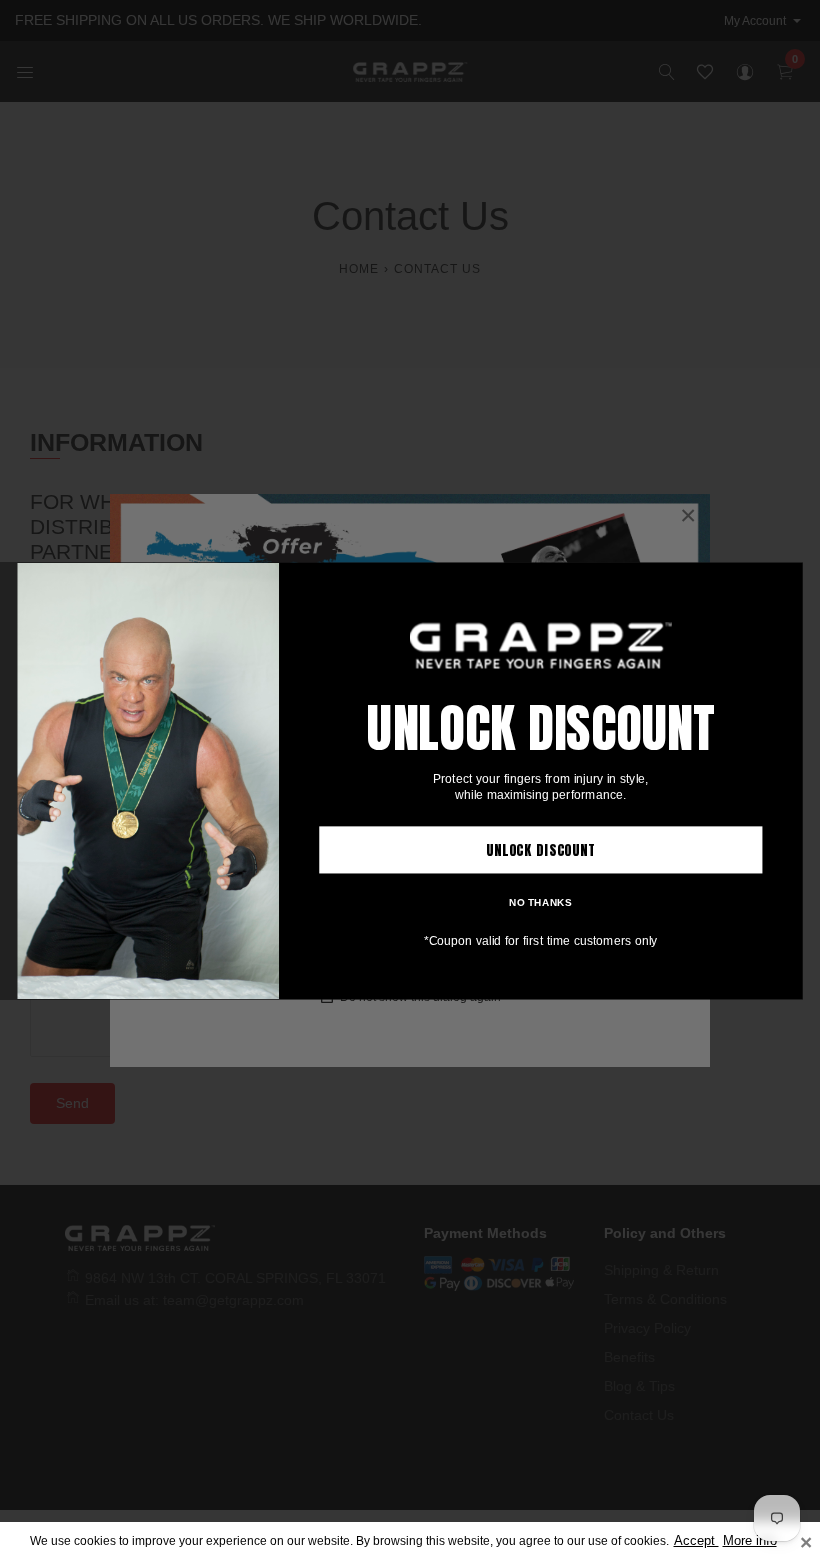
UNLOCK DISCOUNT (541, 849)
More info (750, 1541)
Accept (696, 1541)
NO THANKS (540, 901)
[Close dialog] (786, 577)
